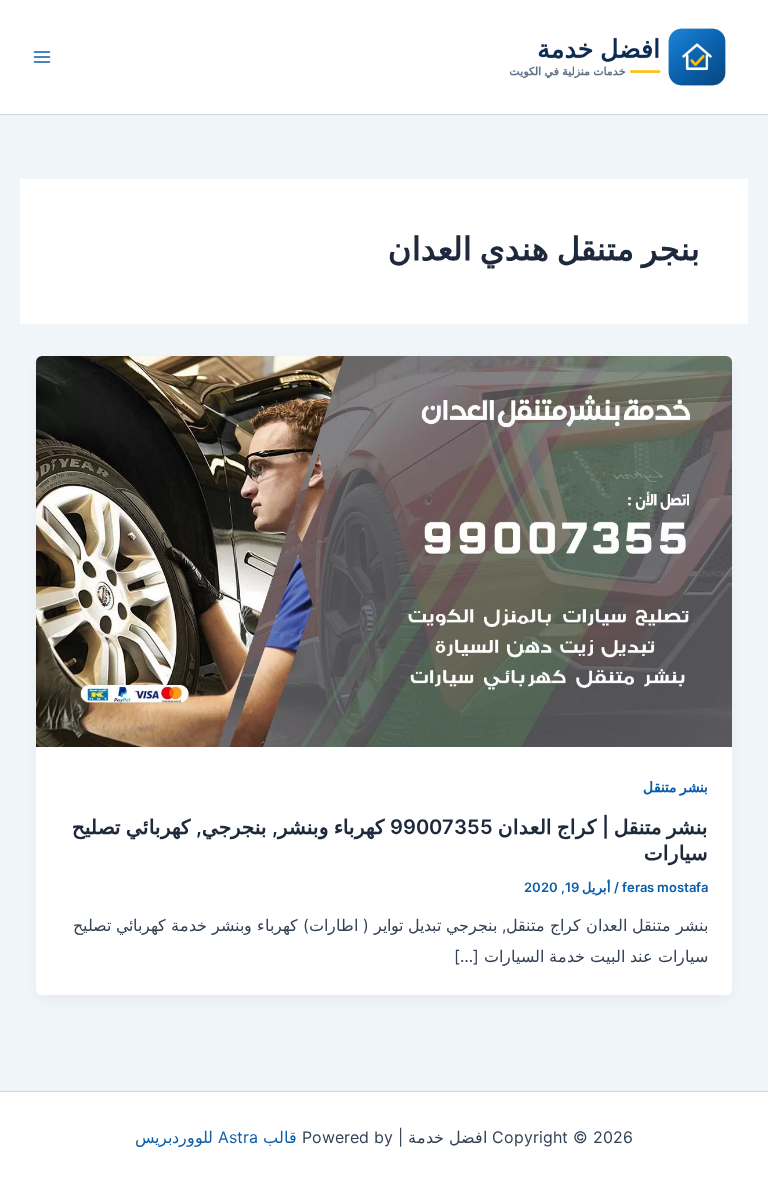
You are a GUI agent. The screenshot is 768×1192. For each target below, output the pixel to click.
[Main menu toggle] (42, 57)
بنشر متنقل (675, 786)
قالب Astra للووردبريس (216, 1137)
